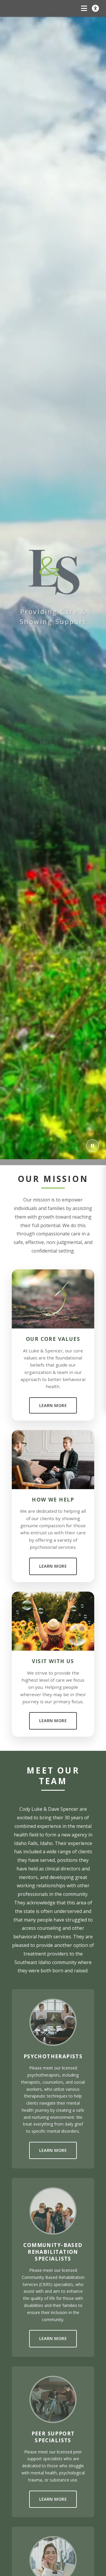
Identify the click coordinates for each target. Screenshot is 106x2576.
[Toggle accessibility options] (95, 8)
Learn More (53, 1405)
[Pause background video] (92, 1146)
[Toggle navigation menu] (84, 8)
